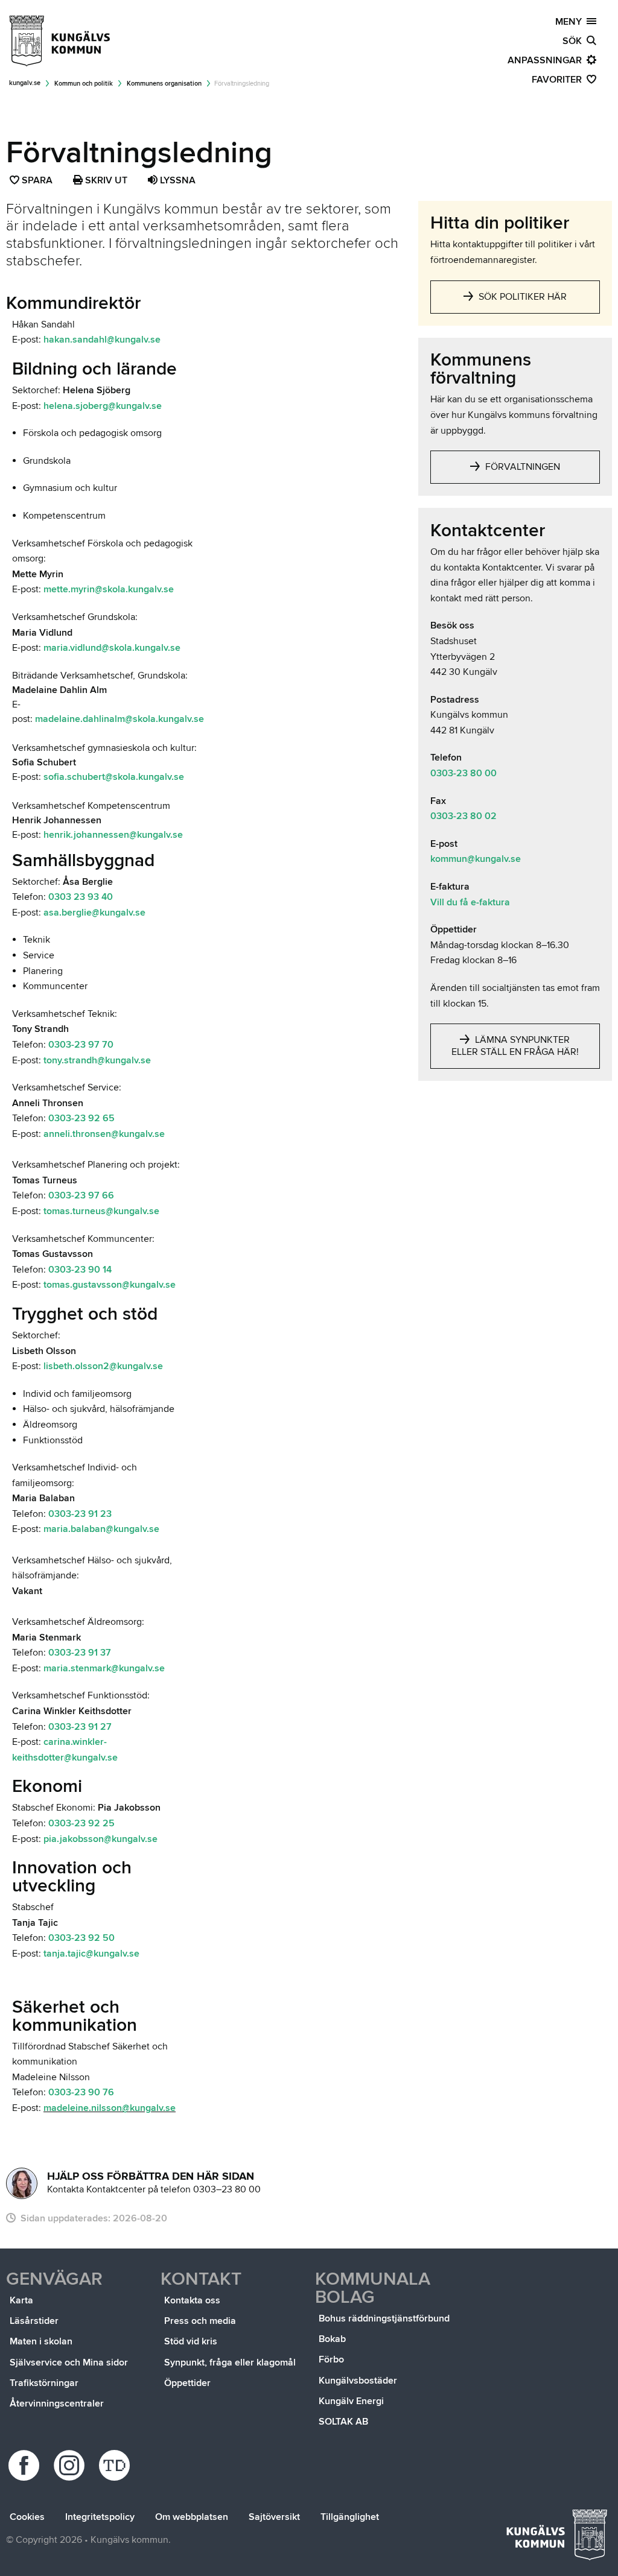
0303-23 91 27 (80, 1727)
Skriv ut (105, 180)
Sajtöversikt (274, 2517)
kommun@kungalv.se (476, 859)
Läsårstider (34, 2321)
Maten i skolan (41, 2341)
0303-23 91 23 (80, 1514)
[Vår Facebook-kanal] (26, 2465)
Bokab (332, 2339)
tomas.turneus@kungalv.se (103, 1211)
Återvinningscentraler (57, 2404)
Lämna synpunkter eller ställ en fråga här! (515, 1046)
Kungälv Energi (351, 2401)
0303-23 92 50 (81, 1938)
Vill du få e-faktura (470, 902)
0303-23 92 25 (81, 1823)
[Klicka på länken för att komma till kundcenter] (22, 2183)
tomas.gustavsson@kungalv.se (110, 1285)
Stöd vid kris (191, 2341)
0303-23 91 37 (80, 1653)
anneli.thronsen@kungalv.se (104, 1134)
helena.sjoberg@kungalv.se (103, 406)
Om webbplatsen (192, 2517)
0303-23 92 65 (81, 1118)
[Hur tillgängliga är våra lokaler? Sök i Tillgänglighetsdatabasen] (116, 2465)
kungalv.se (25, 83)
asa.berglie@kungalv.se (94, 913)
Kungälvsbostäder (358, 2381)
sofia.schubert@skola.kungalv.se (114, 777)
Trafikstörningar (44, 2383)
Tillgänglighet (350, 2517)
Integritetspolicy (100, 2517)
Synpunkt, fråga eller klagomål (230, 2362)
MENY (571, 22)
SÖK (575, 41)
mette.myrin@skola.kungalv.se (109, 589)
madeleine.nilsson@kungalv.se (110, 2108)
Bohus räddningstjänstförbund (384, 2318)
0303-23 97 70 (81, 1045)
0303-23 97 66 (81, 1195)
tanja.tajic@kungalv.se (91, 1954)
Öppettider (187, 2383)
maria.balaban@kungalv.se (101, 1529)
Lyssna (177, 180)
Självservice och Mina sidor (69, 2362)
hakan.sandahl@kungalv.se (102, 340)
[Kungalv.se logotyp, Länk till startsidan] (60, 41)
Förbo (331, 2359)
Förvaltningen (521, 467)
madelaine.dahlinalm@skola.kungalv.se (119, 719)
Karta (21, 2300)
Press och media (200, 2321)
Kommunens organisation (164, 84)
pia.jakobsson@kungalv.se (100, 1839)
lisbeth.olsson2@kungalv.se (103, 1366)
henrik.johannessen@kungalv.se (113, 835)
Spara (38, 182)
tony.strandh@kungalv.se (97, 1060)
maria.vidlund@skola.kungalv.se (112, 648)
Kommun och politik (84, 84)
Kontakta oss (192, 2300)
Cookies (27, 2517)
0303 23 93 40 (81, 897)
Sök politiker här (521, 297)
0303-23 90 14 (80, 1270)
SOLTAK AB (343, 2422)
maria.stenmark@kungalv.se (104, 1668)
